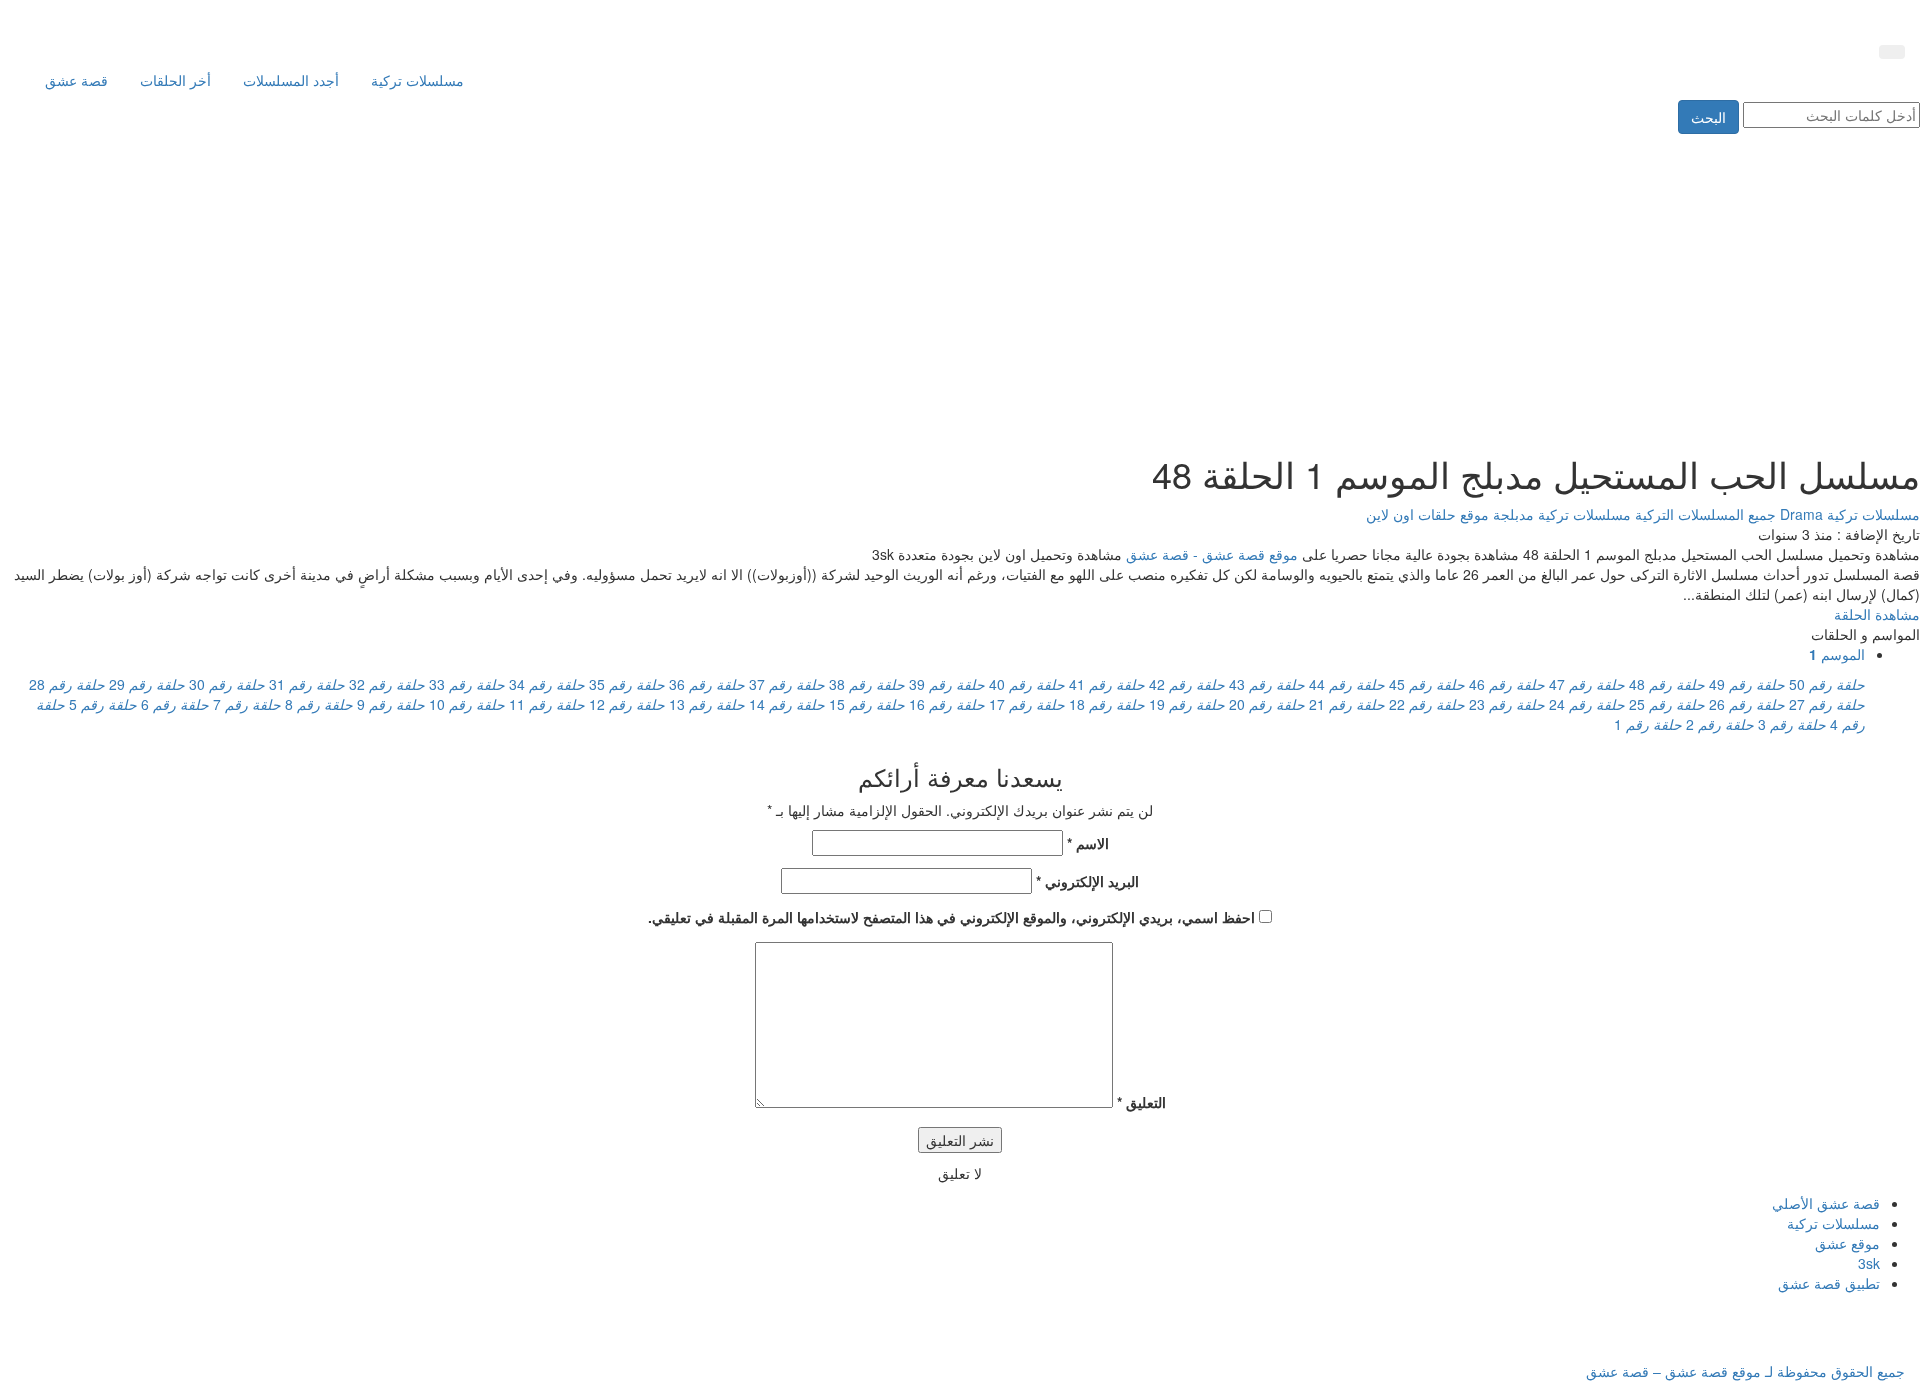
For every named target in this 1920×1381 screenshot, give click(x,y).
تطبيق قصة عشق (1829, 1283)
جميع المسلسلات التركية (1703, 514)
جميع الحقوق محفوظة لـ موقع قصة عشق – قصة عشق (1745, 1371)
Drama (1799, 514)
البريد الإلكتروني (1087, 881)
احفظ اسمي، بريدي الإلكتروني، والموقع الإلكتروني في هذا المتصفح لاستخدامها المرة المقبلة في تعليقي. (951, 917)
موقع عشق (1847, 1243)
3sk (1869, 1263)
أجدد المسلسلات (291, 80)
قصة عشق (76, 80)
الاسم (1088, 843)
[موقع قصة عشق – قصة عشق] (1815, 18)
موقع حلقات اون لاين (1427, 514)
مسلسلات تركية (417, 80)
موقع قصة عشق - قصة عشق (1212, 554)
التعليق (1141, 1102)
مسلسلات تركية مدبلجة (1560, 514)
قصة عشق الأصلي (1826, 1203)
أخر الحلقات (175, 80)
